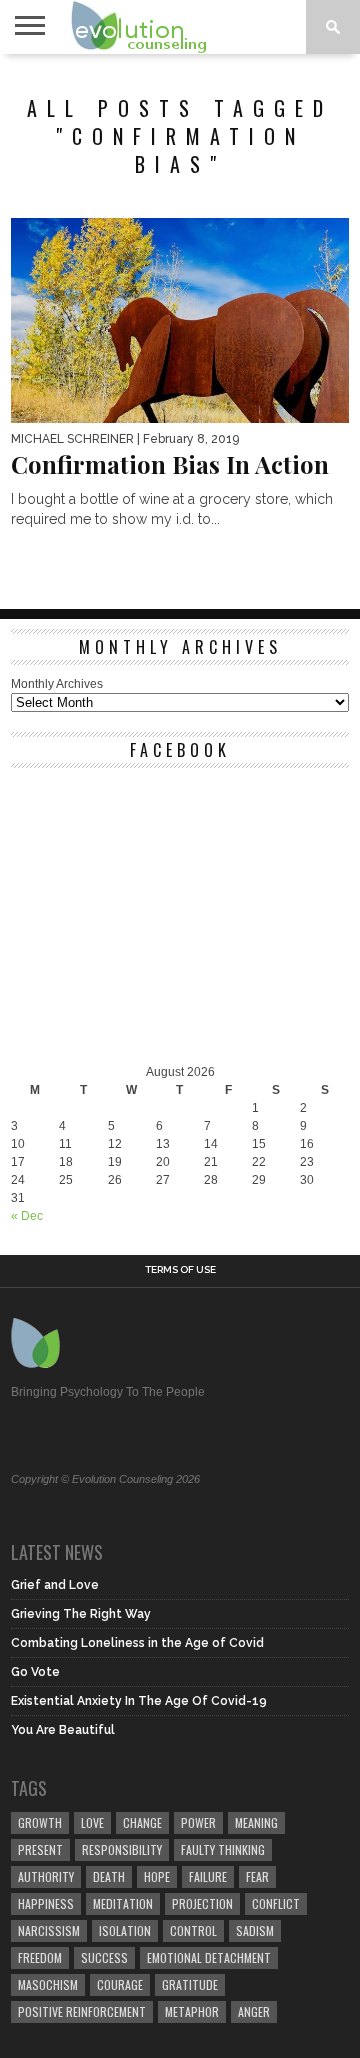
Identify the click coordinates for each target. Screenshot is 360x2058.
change (142, 1822)
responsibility (122, 1849)
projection (202, 1903)
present (40, 1849)
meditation (123, 1903)
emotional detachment (209, 1957)
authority (46, 1876)
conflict (276, 1903)
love (92, 1822)
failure (208, 1876)
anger (254, 2011)
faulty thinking (223, 1849)
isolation (125, 1930)
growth (40, 1822)
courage (120, 1984)
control (193, 1930)
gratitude (190, 1984)
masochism (48, 1984)
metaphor (192, 2011)
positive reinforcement (82, 2011)
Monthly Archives (57, 684)
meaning (256, 1822)
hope (157, 1876)
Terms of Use (180, 1270)
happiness (46, 1903)
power (198, 1822)
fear (257, 1876)
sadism (255, 1930)
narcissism (49, 1930)
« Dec (27, 1216)
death (109, 1876)
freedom (40, 1957)
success (104, 1957)
